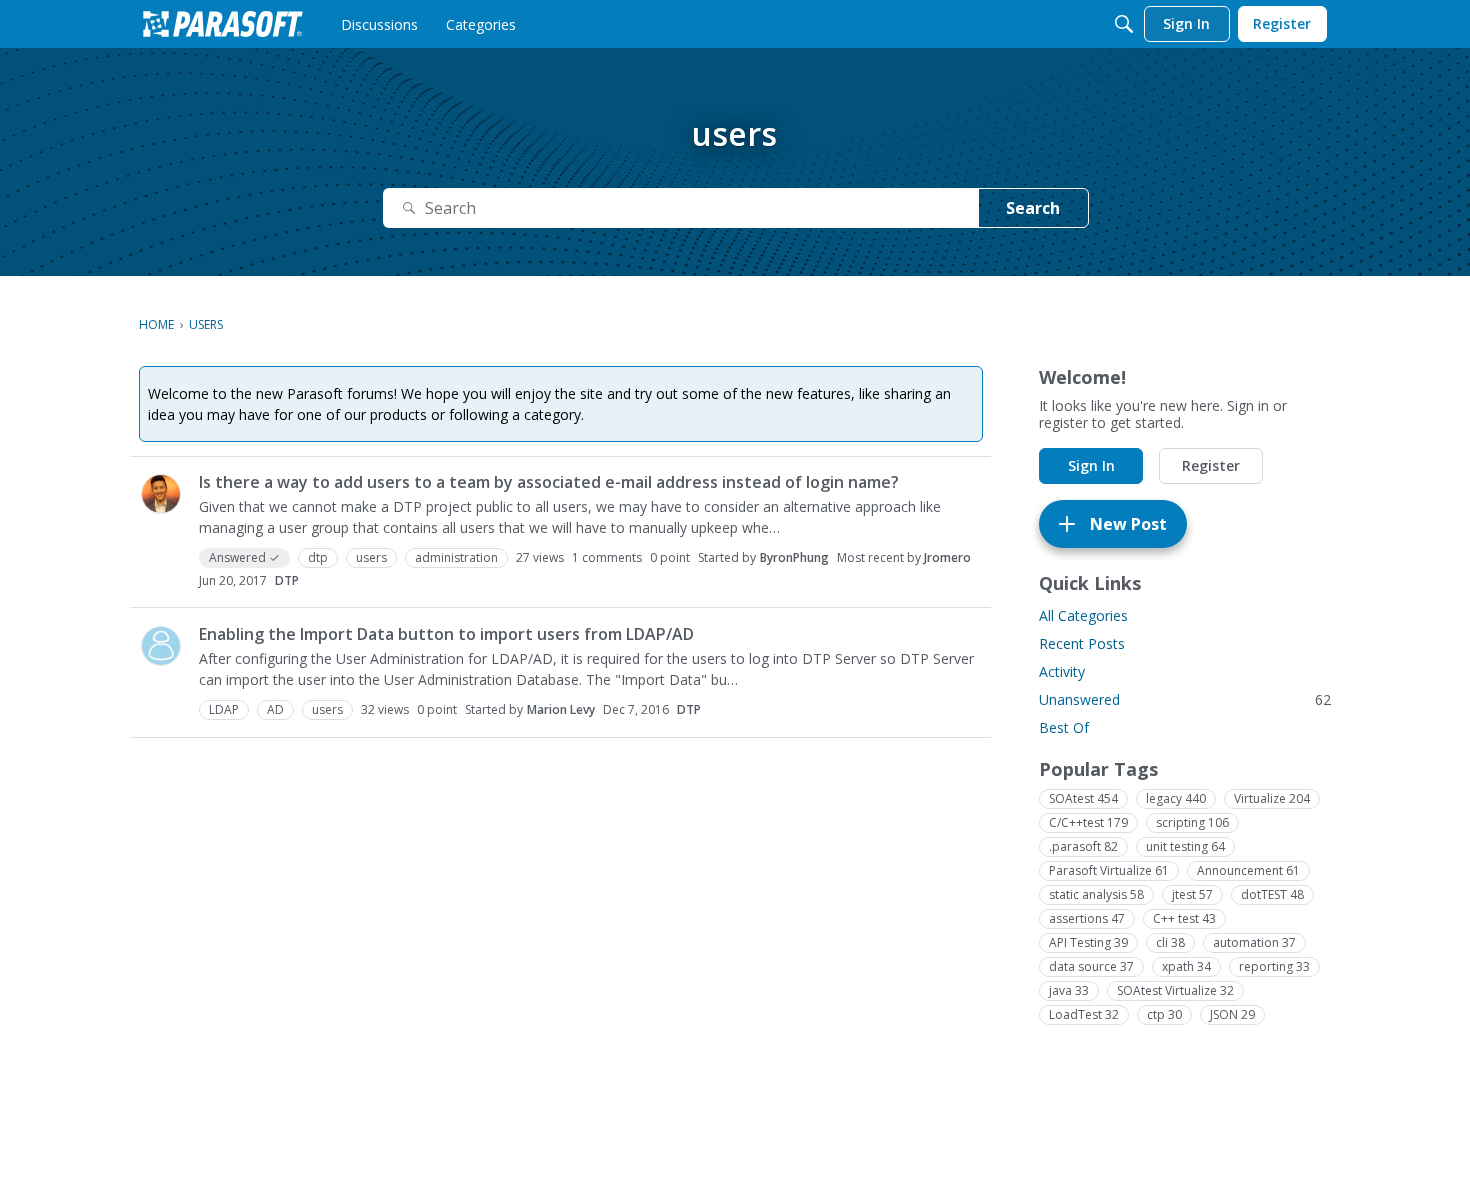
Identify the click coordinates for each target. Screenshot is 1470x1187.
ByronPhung (794, 557)
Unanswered (1185, 699)
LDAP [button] (224, 709)
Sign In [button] (1091, 465)
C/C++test (1088, 822)
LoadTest (1084, 1014)
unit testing (1185, 846)
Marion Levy (561, 709)
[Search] (1124, 24)
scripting (1192, 822)
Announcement (1248, 870)
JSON (1232, 1014)
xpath (1186, 966)
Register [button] (1211, 465)
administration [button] (456, 557)
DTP (287, 580)
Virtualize (1272, 798)
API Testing (1088, 942)
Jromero (947, 557)
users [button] (371, 557)
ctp (1164, 1014)
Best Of (1064, 727)
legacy (1176, 798)
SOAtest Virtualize (1175, 990)
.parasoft (1083, 846)
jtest (1192, 894)
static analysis (1096, 894)
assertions (1087, 918)
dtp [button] (318, 557)
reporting (1274, 966)
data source (1091, 966)
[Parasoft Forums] (223, 24)
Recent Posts (1082, 643)
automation (1254, 942)
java (1069, 990)
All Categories (1083, 615)
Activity (1062, 671)
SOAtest (1083, 798)
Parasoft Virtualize (1109, 870)
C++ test (1184, 918)
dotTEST (1272, 894)
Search (1033, 208)
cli (1170, 942)
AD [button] (275, 709)
